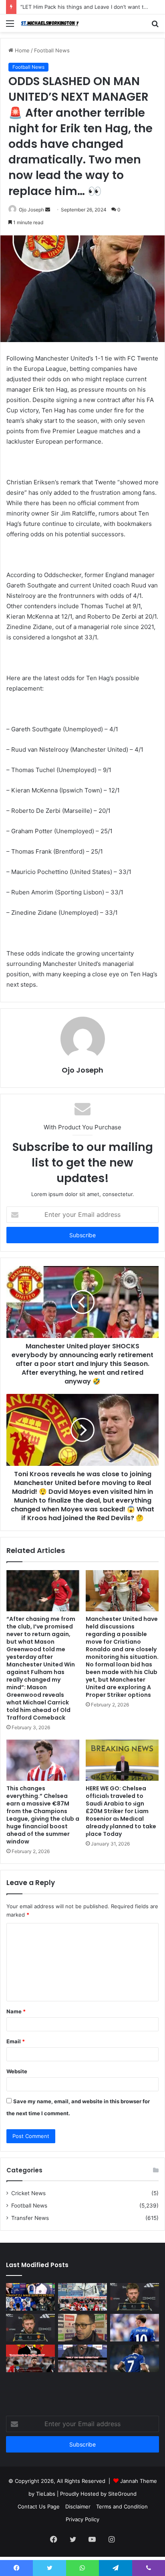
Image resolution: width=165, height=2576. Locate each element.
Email (16, 2041)
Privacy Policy (82, 2519)
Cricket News (28, 2193)
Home (21, 50)
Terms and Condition (122, 2506)
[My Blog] (52, 23)
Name (16, 2011)
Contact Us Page (39, 2506)
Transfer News (30, 2218)
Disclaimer (78, 2506)
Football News (52, 50)
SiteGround (122, 2494)
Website (17, 2071)
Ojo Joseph (31, 210)
